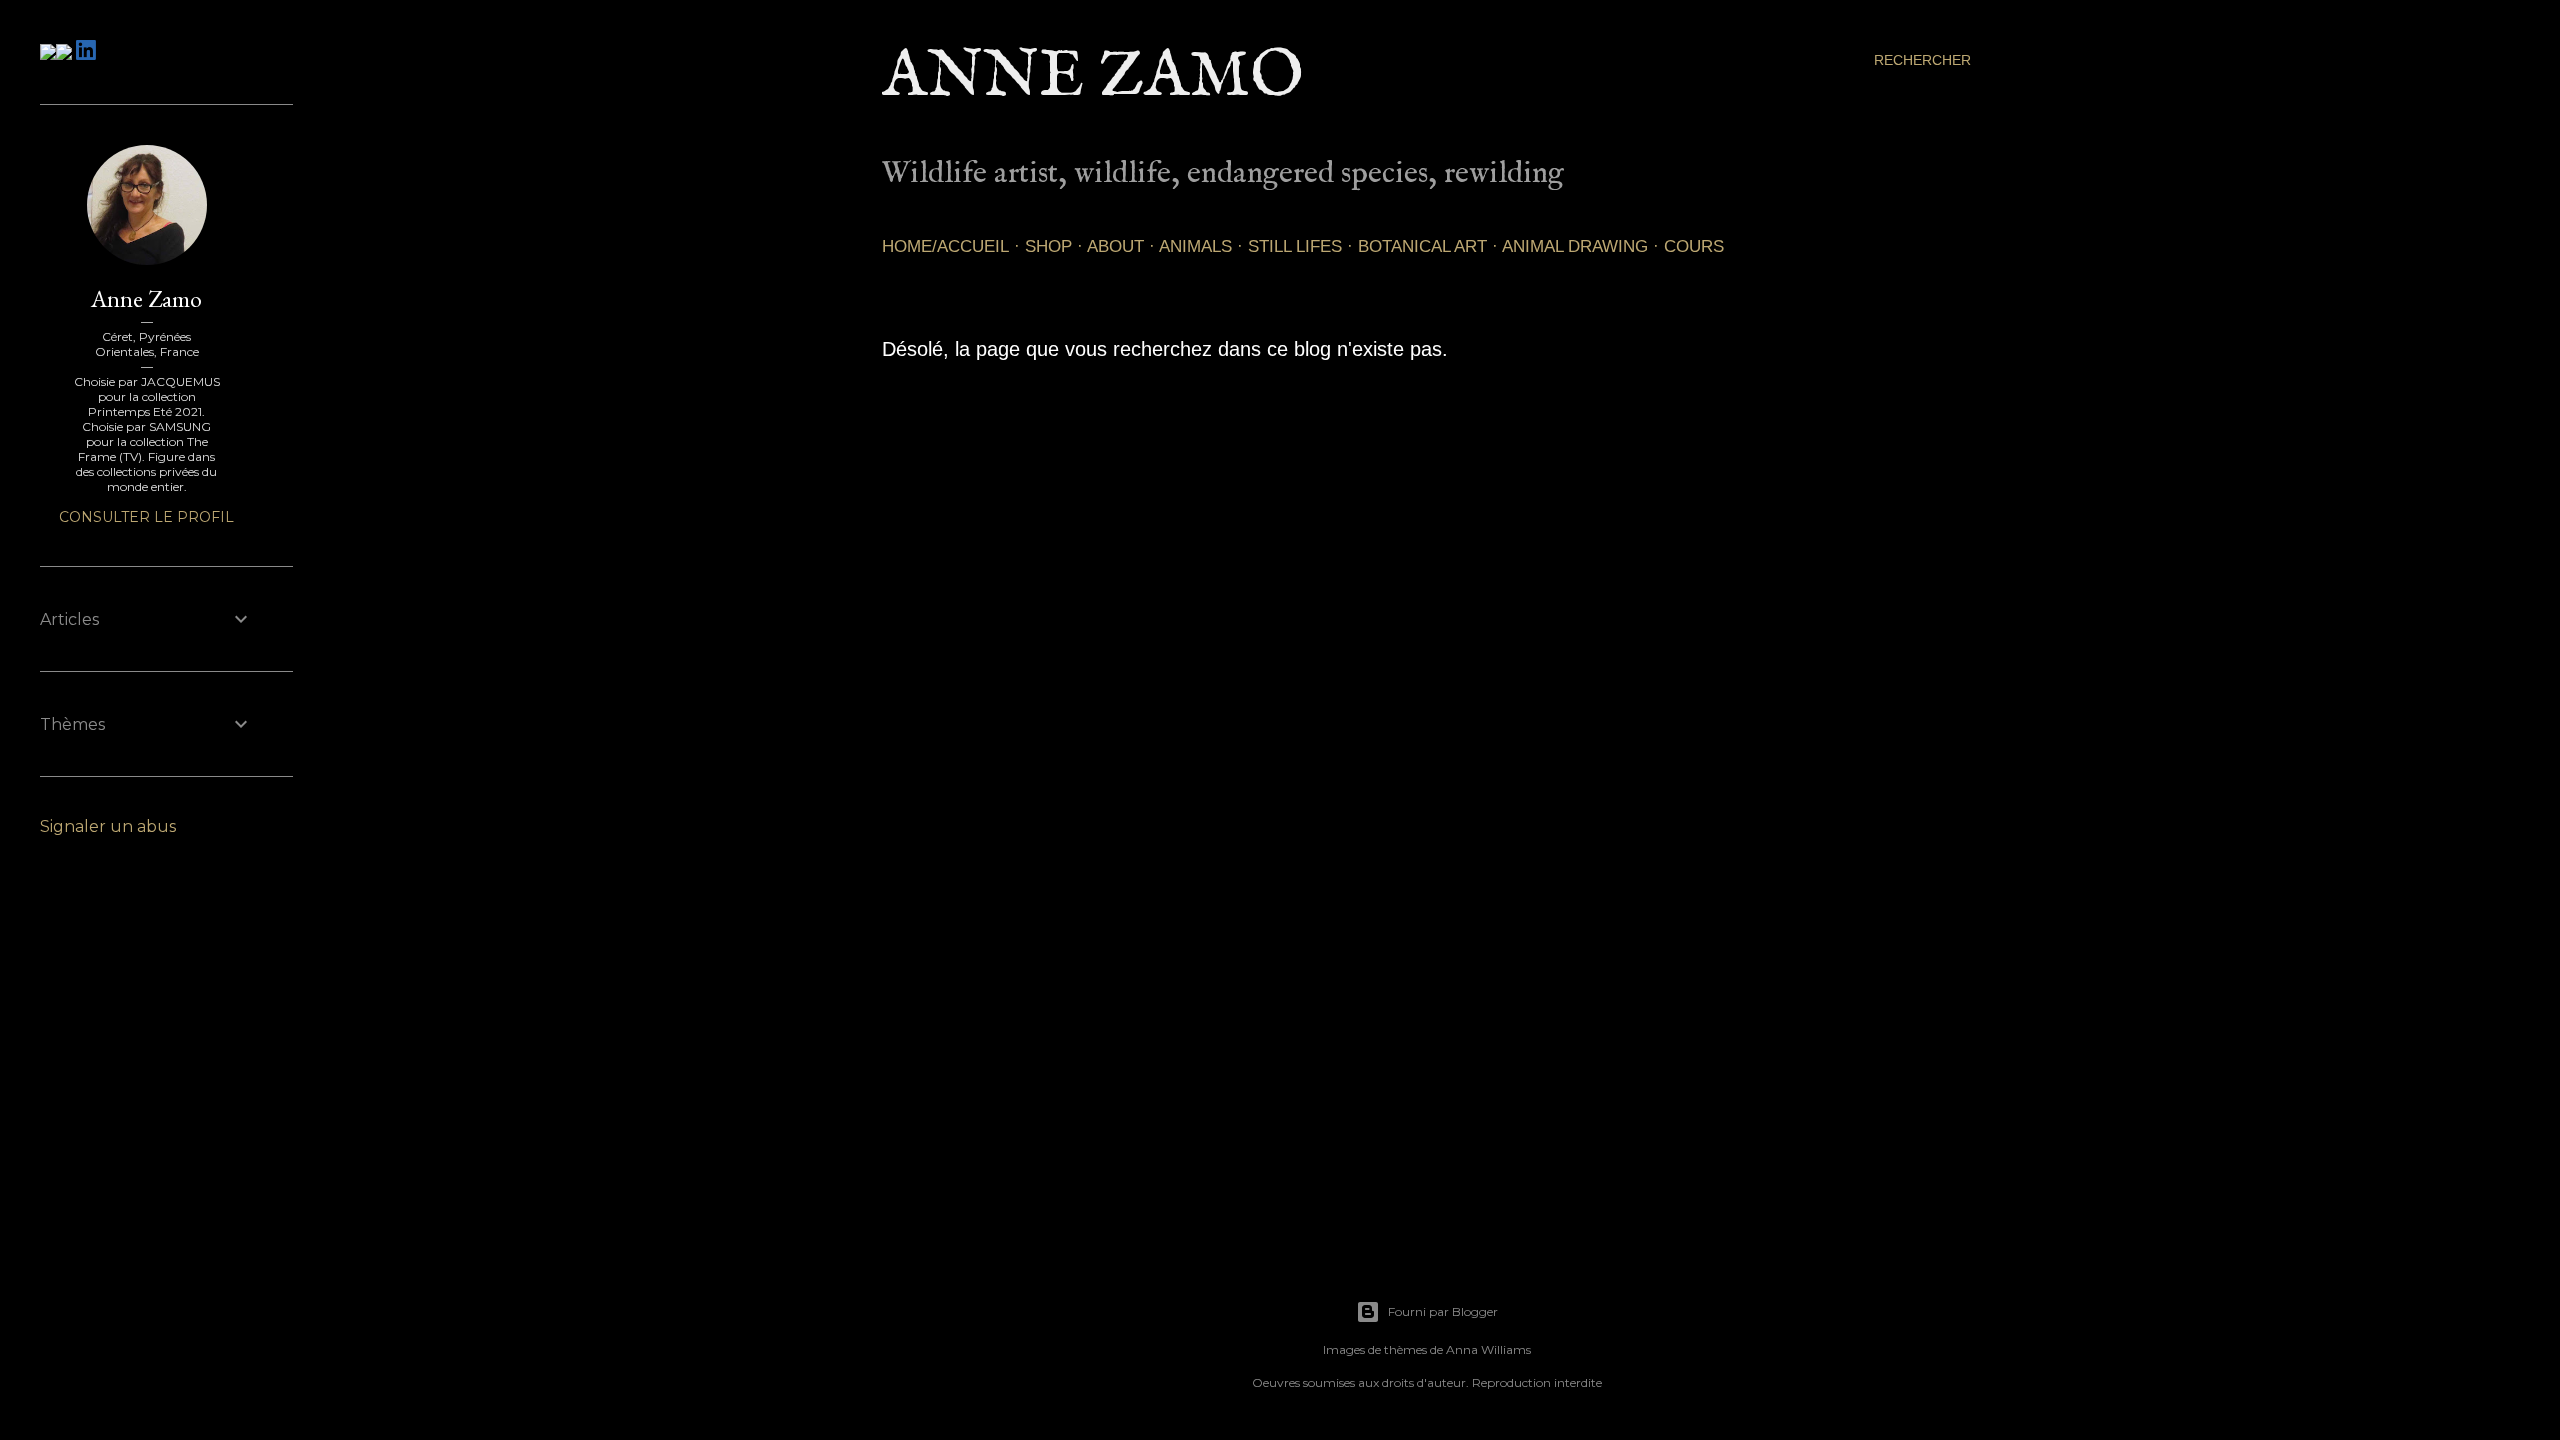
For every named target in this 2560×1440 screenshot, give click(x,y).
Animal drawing (1575, 246)
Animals (1195, 246)
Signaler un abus (108, 826)
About (1115, 246)
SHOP (1048, 246)
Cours (1694, 246)
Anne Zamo (1093, 77)
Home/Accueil (945, 246)
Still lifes (1295, 246)
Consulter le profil (146, 517)
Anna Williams (1488, 1349)
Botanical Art (1422, 246)
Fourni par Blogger (1443, 1311)
